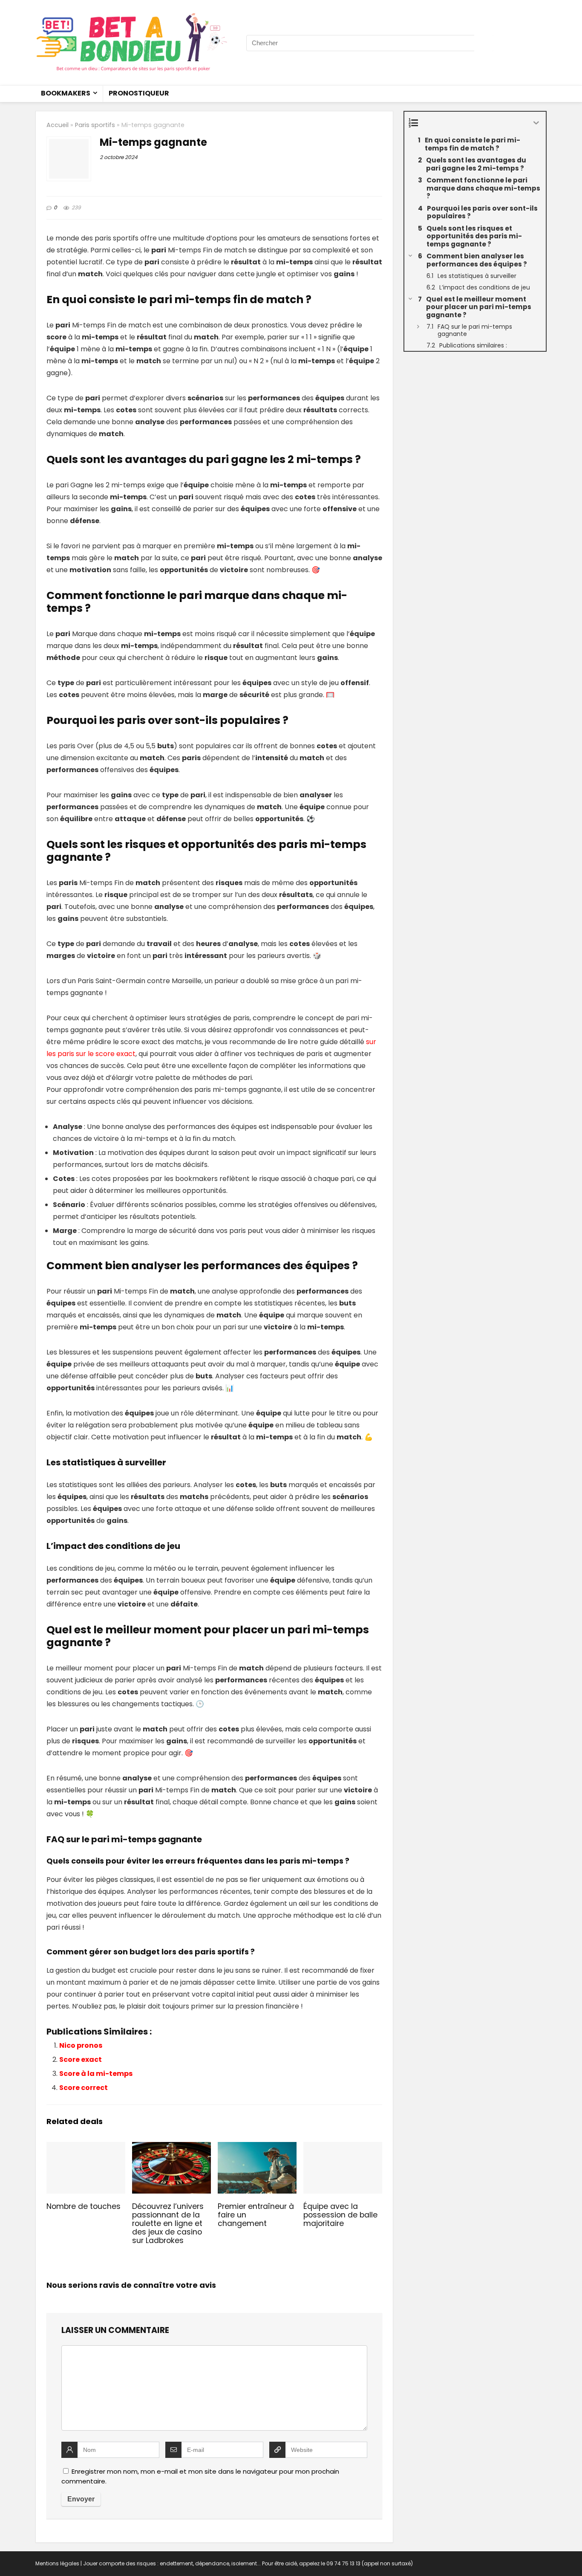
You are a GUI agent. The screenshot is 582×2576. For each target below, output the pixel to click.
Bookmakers (66, 93)
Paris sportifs (95, 125)
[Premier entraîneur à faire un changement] (257, 2148)
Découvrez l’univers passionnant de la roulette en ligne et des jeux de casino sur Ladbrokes (168, 2223)
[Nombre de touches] (86, 2148)
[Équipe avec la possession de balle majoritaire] (343, 2148)
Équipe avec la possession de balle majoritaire (340, 2215)
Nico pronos (81, 2045)
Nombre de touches (84, 2206)
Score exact (81, 2059)
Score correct (84, 2088)
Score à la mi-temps (96, 2074)
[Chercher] (484, 43)
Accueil (58, 125)
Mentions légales (57, 2563)
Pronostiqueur (139, 93)
